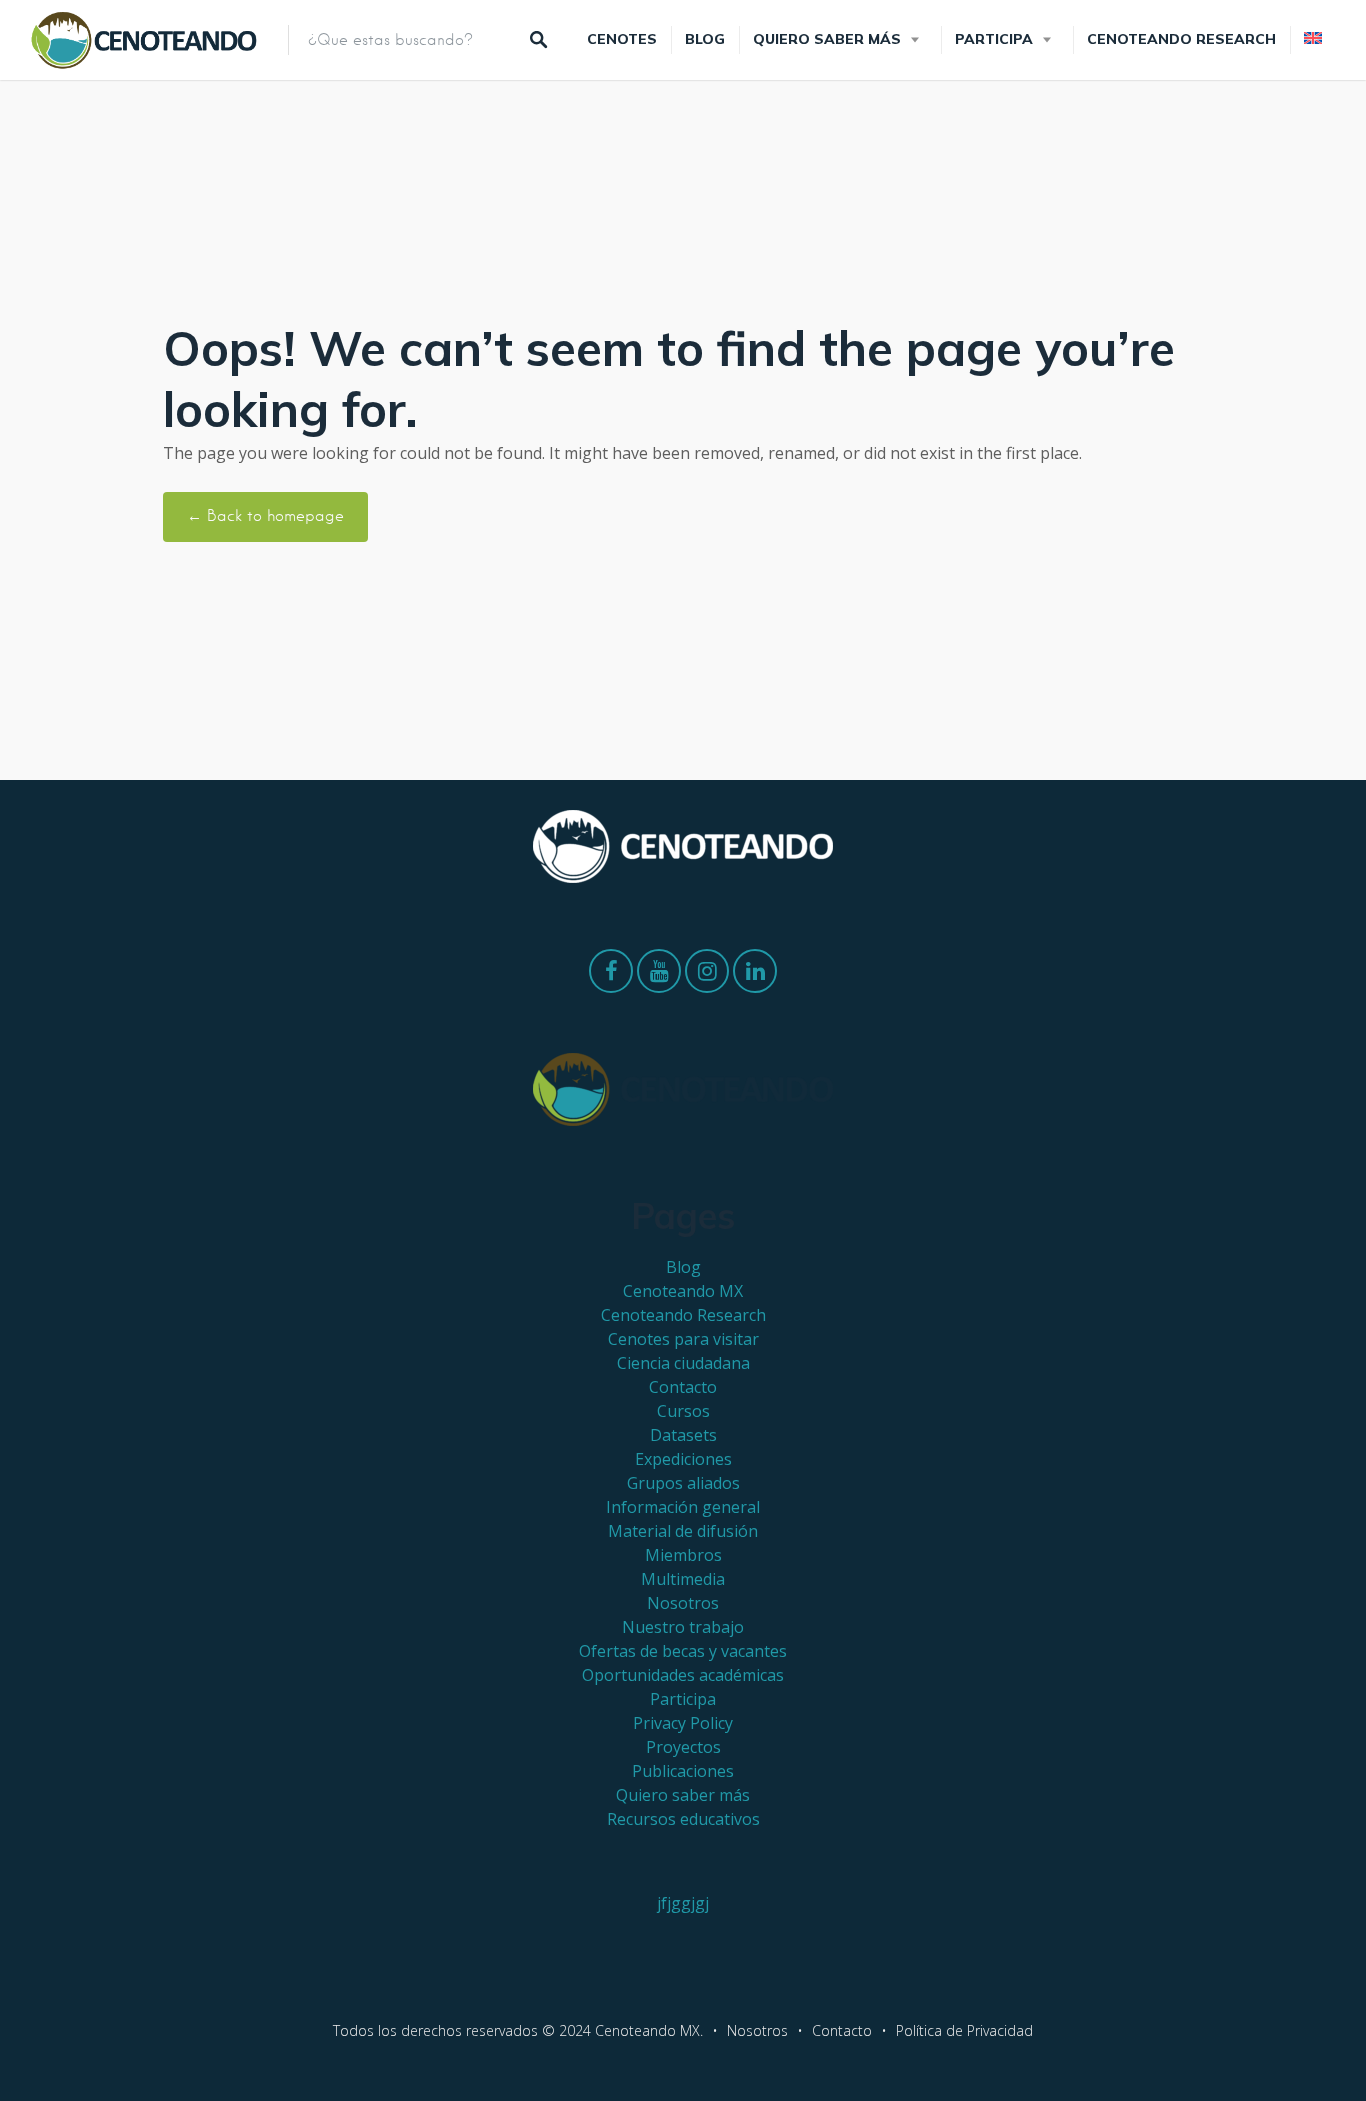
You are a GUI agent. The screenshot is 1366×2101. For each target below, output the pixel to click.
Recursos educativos (683, 1819)
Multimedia (683, 1579)
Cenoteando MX (683, 1291)
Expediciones (683, 1459)
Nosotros (683, 1603)
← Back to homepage (265, 516)
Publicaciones (683, 1771)
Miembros (683, 1555)
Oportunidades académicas (683, 1675)
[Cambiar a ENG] (1313, 39)
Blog (705, 39)
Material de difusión (683, 1531)
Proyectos (683, 1747)
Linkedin (755, 976)
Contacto (683, 1387)
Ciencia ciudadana (683, 1363)
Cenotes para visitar (683, 1339)
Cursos (683, 1411)
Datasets (683, 1435)
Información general (683, 1507)
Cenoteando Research (1181, 39)
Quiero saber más (827, 39)
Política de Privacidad (964, 2030)
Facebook (611, 976)
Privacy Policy (683, 1723)
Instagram (707, 976)
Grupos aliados (683, 1483)
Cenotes (622, 39)
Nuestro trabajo (683, 1627)
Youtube (659, 976)
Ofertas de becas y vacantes (683, 1651)
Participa (994, 39)
